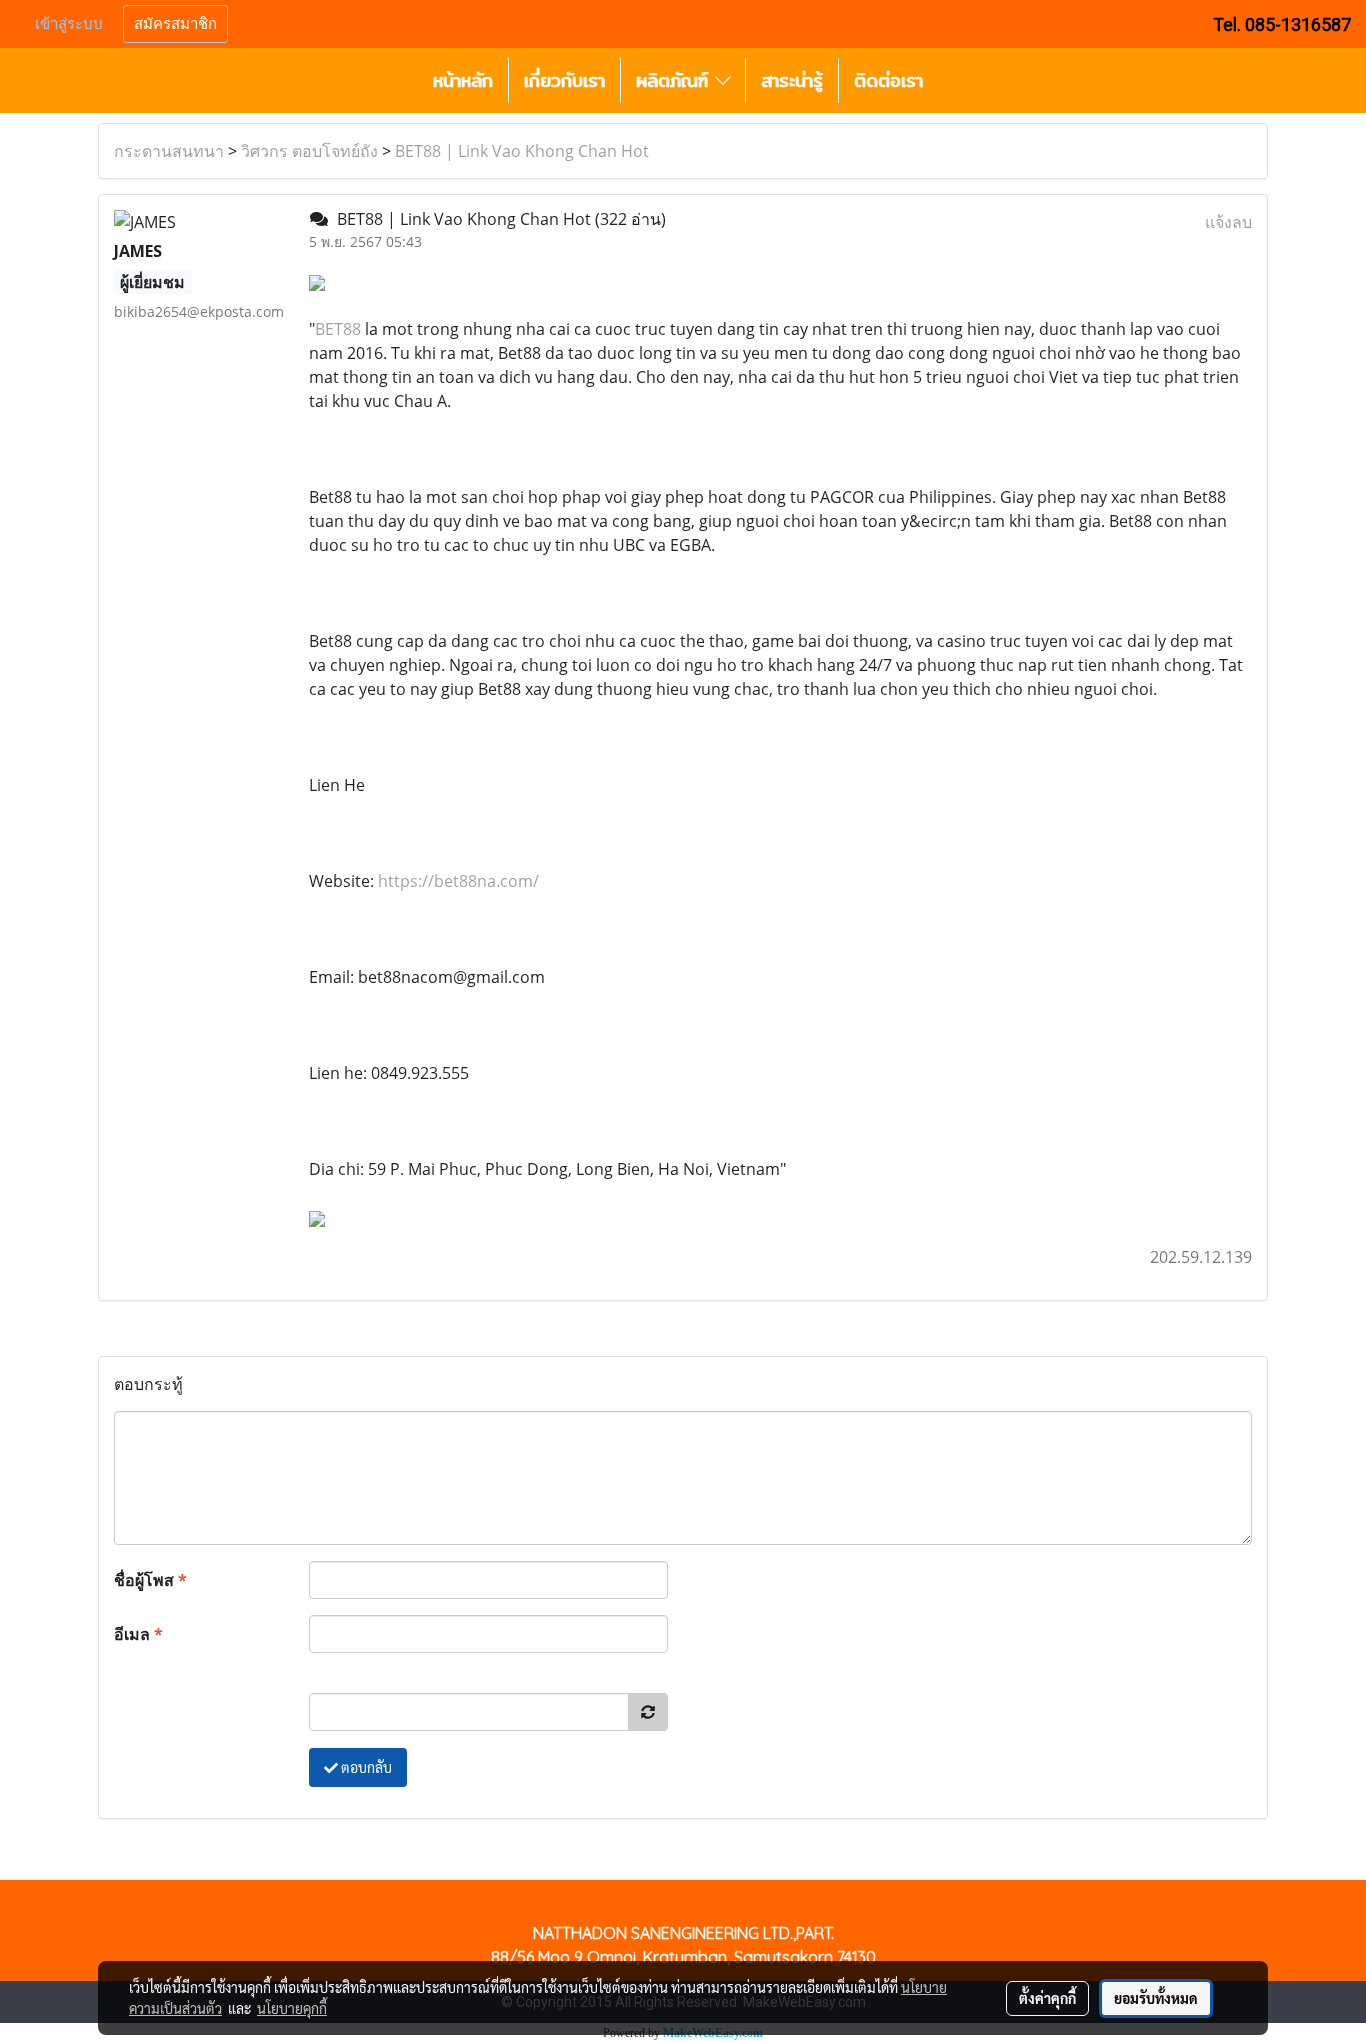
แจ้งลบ (1228, 222)
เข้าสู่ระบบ (69, 24)
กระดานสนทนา (169, 151)
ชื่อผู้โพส (150, 1580)
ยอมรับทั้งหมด (1156, 1998)
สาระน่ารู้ (792, 80)
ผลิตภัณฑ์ (675, 80)
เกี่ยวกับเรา (564, 80)
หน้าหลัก (463, 80)
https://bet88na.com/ (458, 881)
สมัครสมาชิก (175, 24)
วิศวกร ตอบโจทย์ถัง (309, 151)
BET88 (338, 329)
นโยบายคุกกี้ (292, 2008)
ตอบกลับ (365, 1767)
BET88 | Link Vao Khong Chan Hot (522, 151)
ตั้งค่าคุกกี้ (1047, 1998)
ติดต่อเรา (888, 80)
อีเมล (138, 1634)
